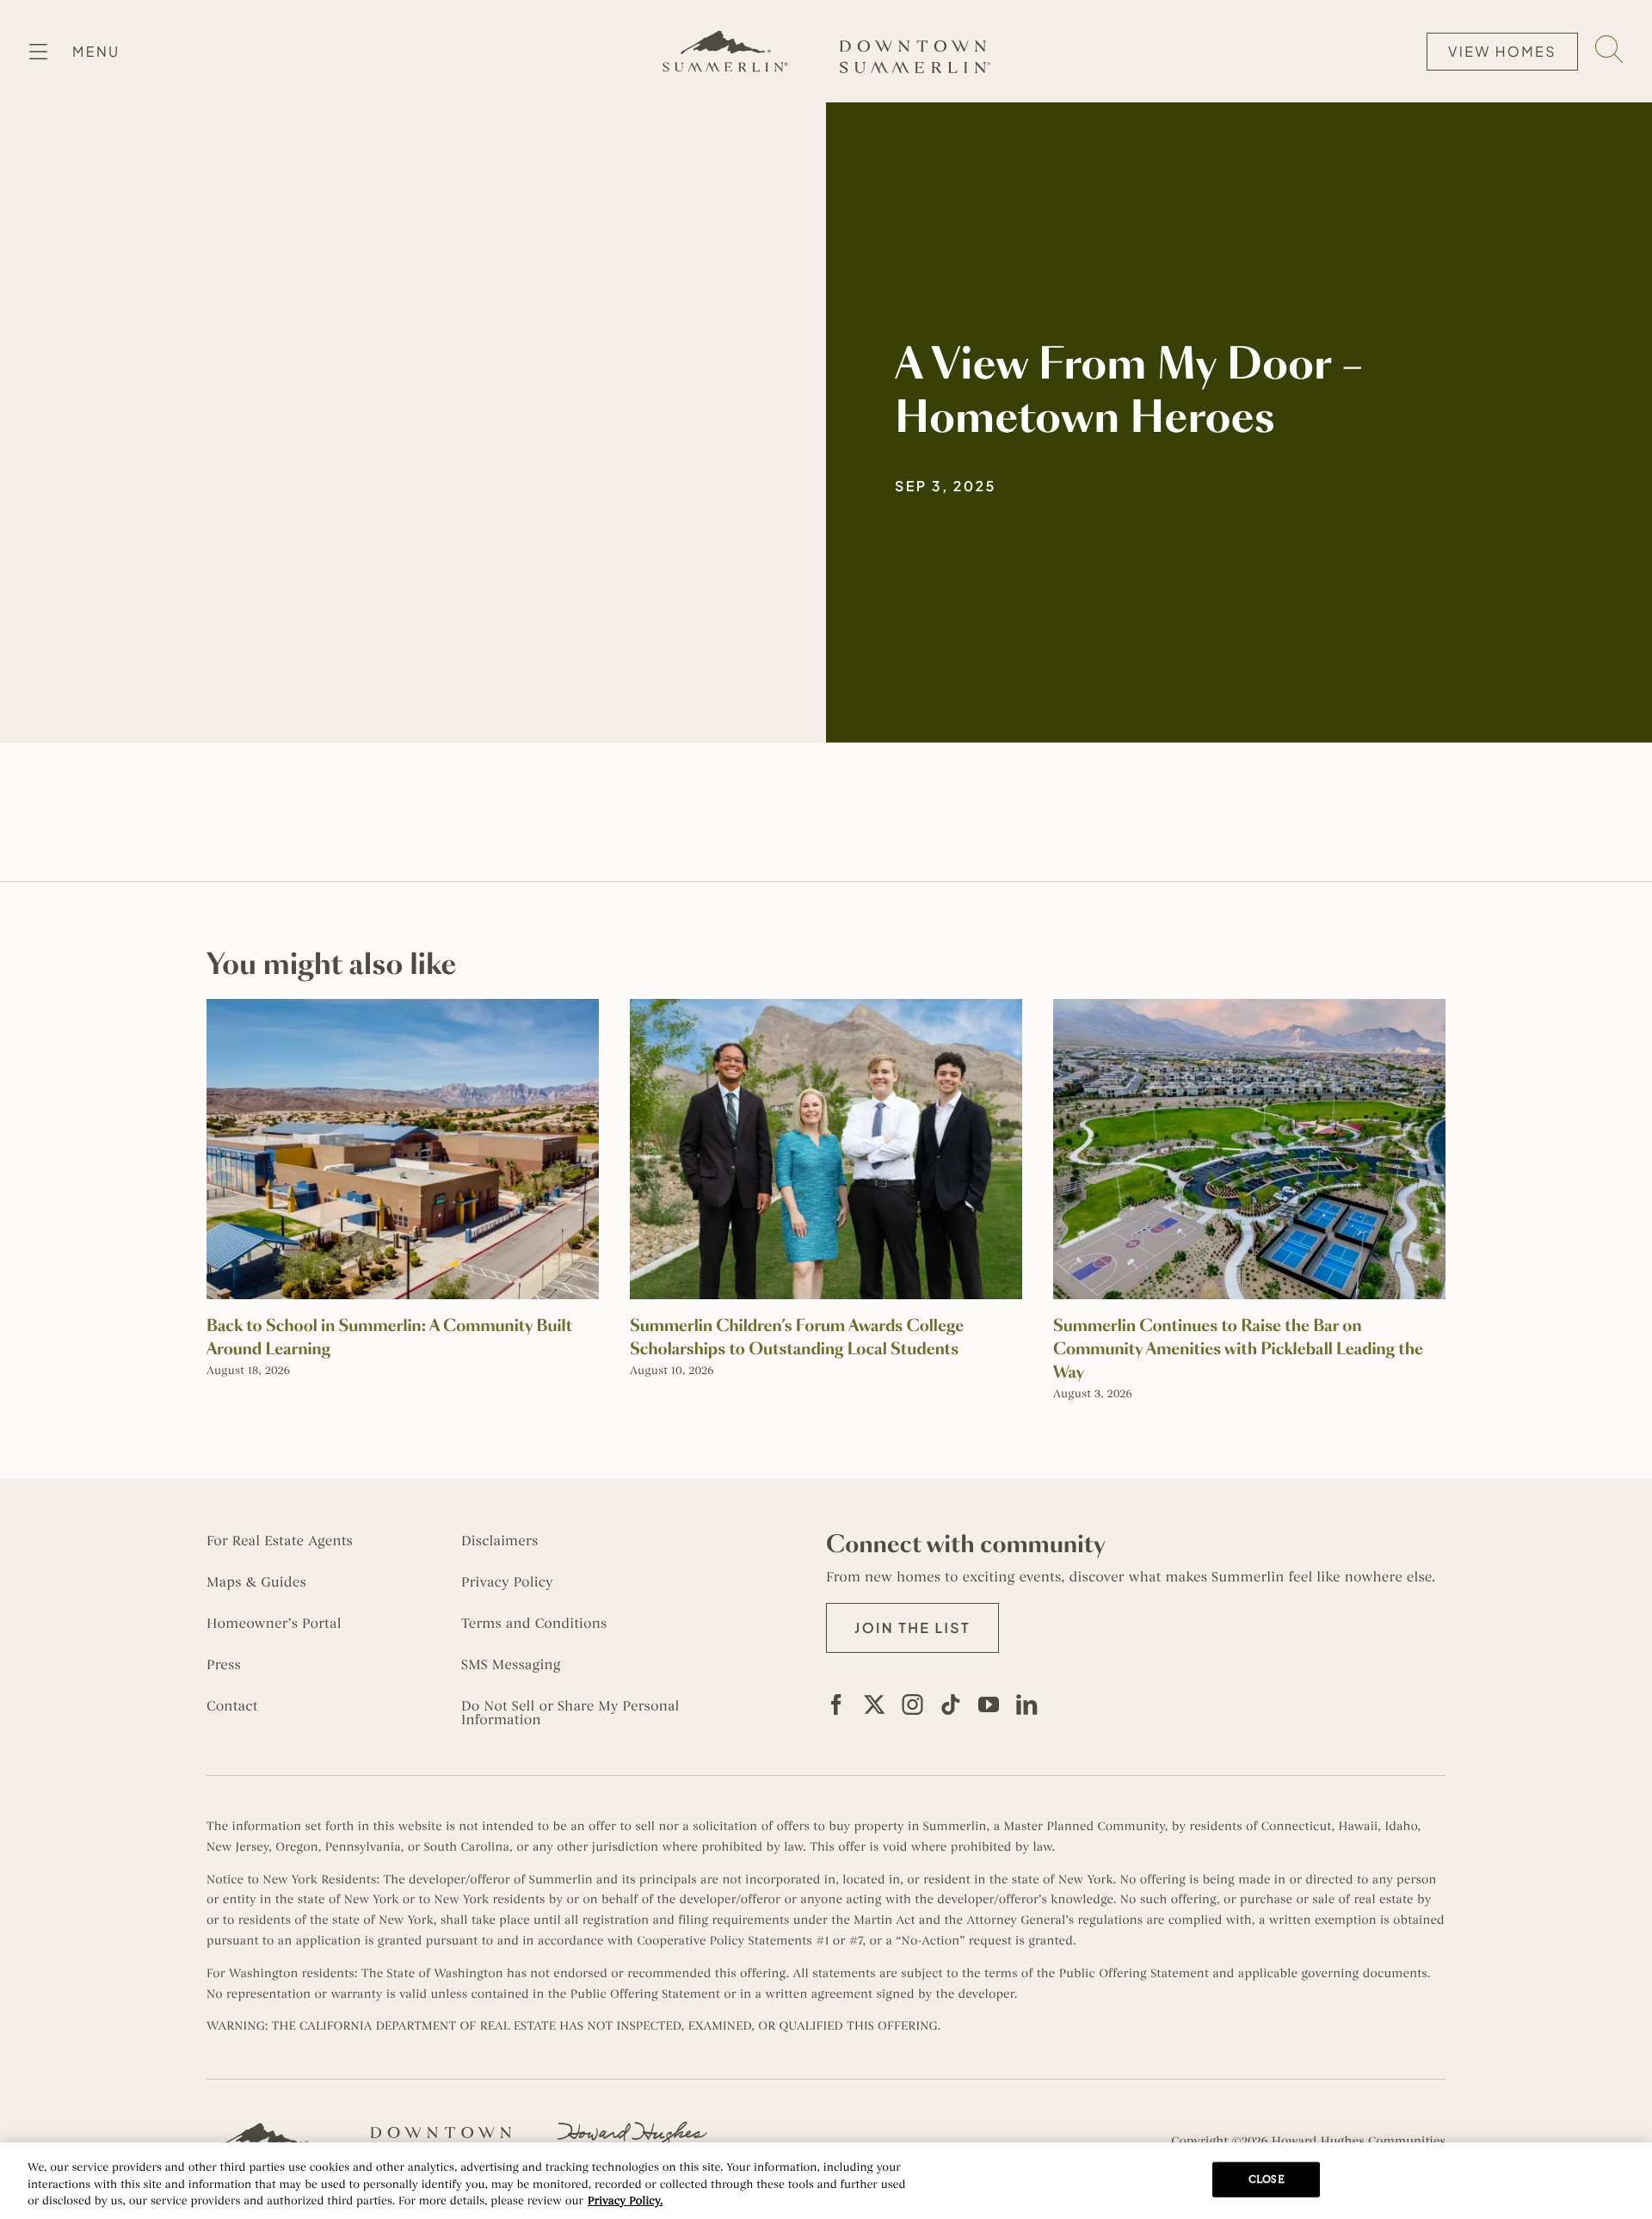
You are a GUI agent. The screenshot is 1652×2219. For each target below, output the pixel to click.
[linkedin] (1026, 1704)
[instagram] (913, 1704)
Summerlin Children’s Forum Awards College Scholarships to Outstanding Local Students (797, 1338)
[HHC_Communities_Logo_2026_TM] (632, 2128)
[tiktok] (951, 1704)
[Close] (1624, 2179)
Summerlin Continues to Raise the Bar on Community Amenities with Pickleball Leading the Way (1238, 1349)
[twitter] (874, 1704)
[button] (912, 1628)
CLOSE (1267, 2179)
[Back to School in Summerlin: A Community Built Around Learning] (403, 1008)
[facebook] (836, 1704)
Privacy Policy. (625, 2201)
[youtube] (989, 1704)
